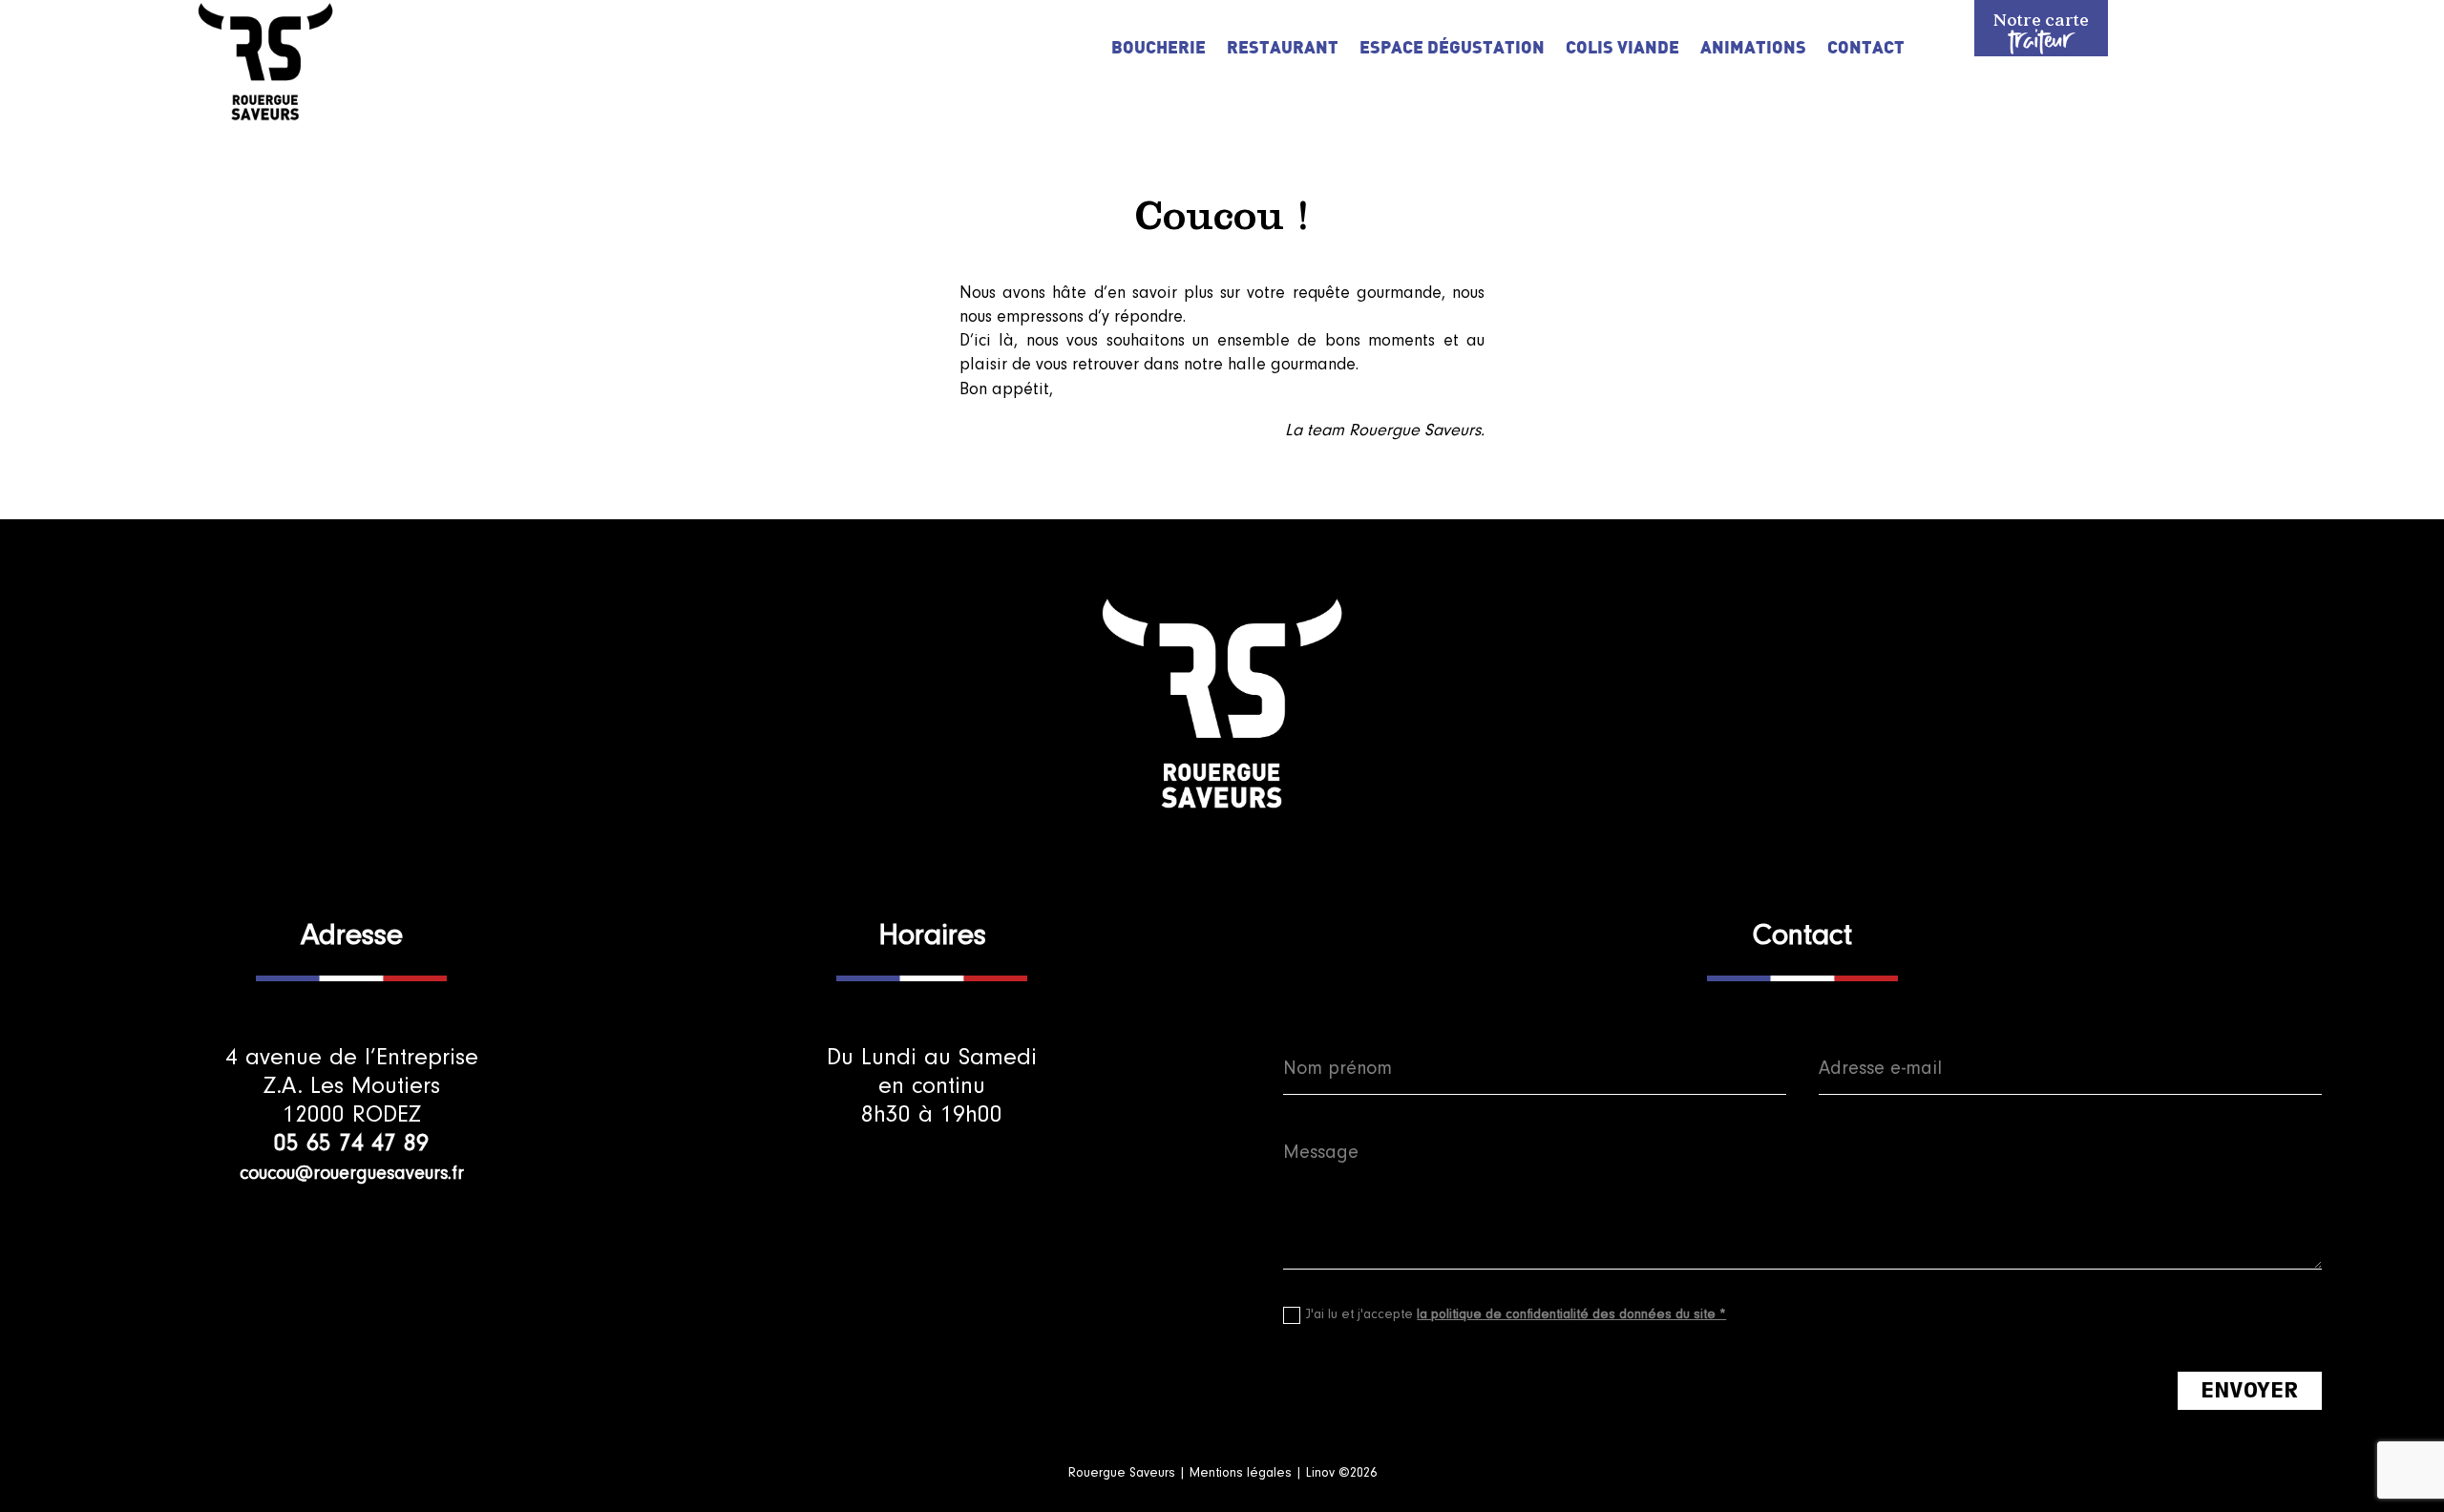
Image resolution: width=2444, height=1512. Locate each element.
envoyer (2250, 1390)
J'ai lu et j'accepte (1516, 1314)
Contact (1866, 49)
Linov (1320, 1473)
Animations (1753, 49)
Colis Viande (1622, 49)
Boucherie (1159, 49)
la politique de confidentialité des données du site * (1571, 1314)
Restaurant (1283, 49)
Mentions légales (1243, 1473)
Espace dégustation (1452, 49)
